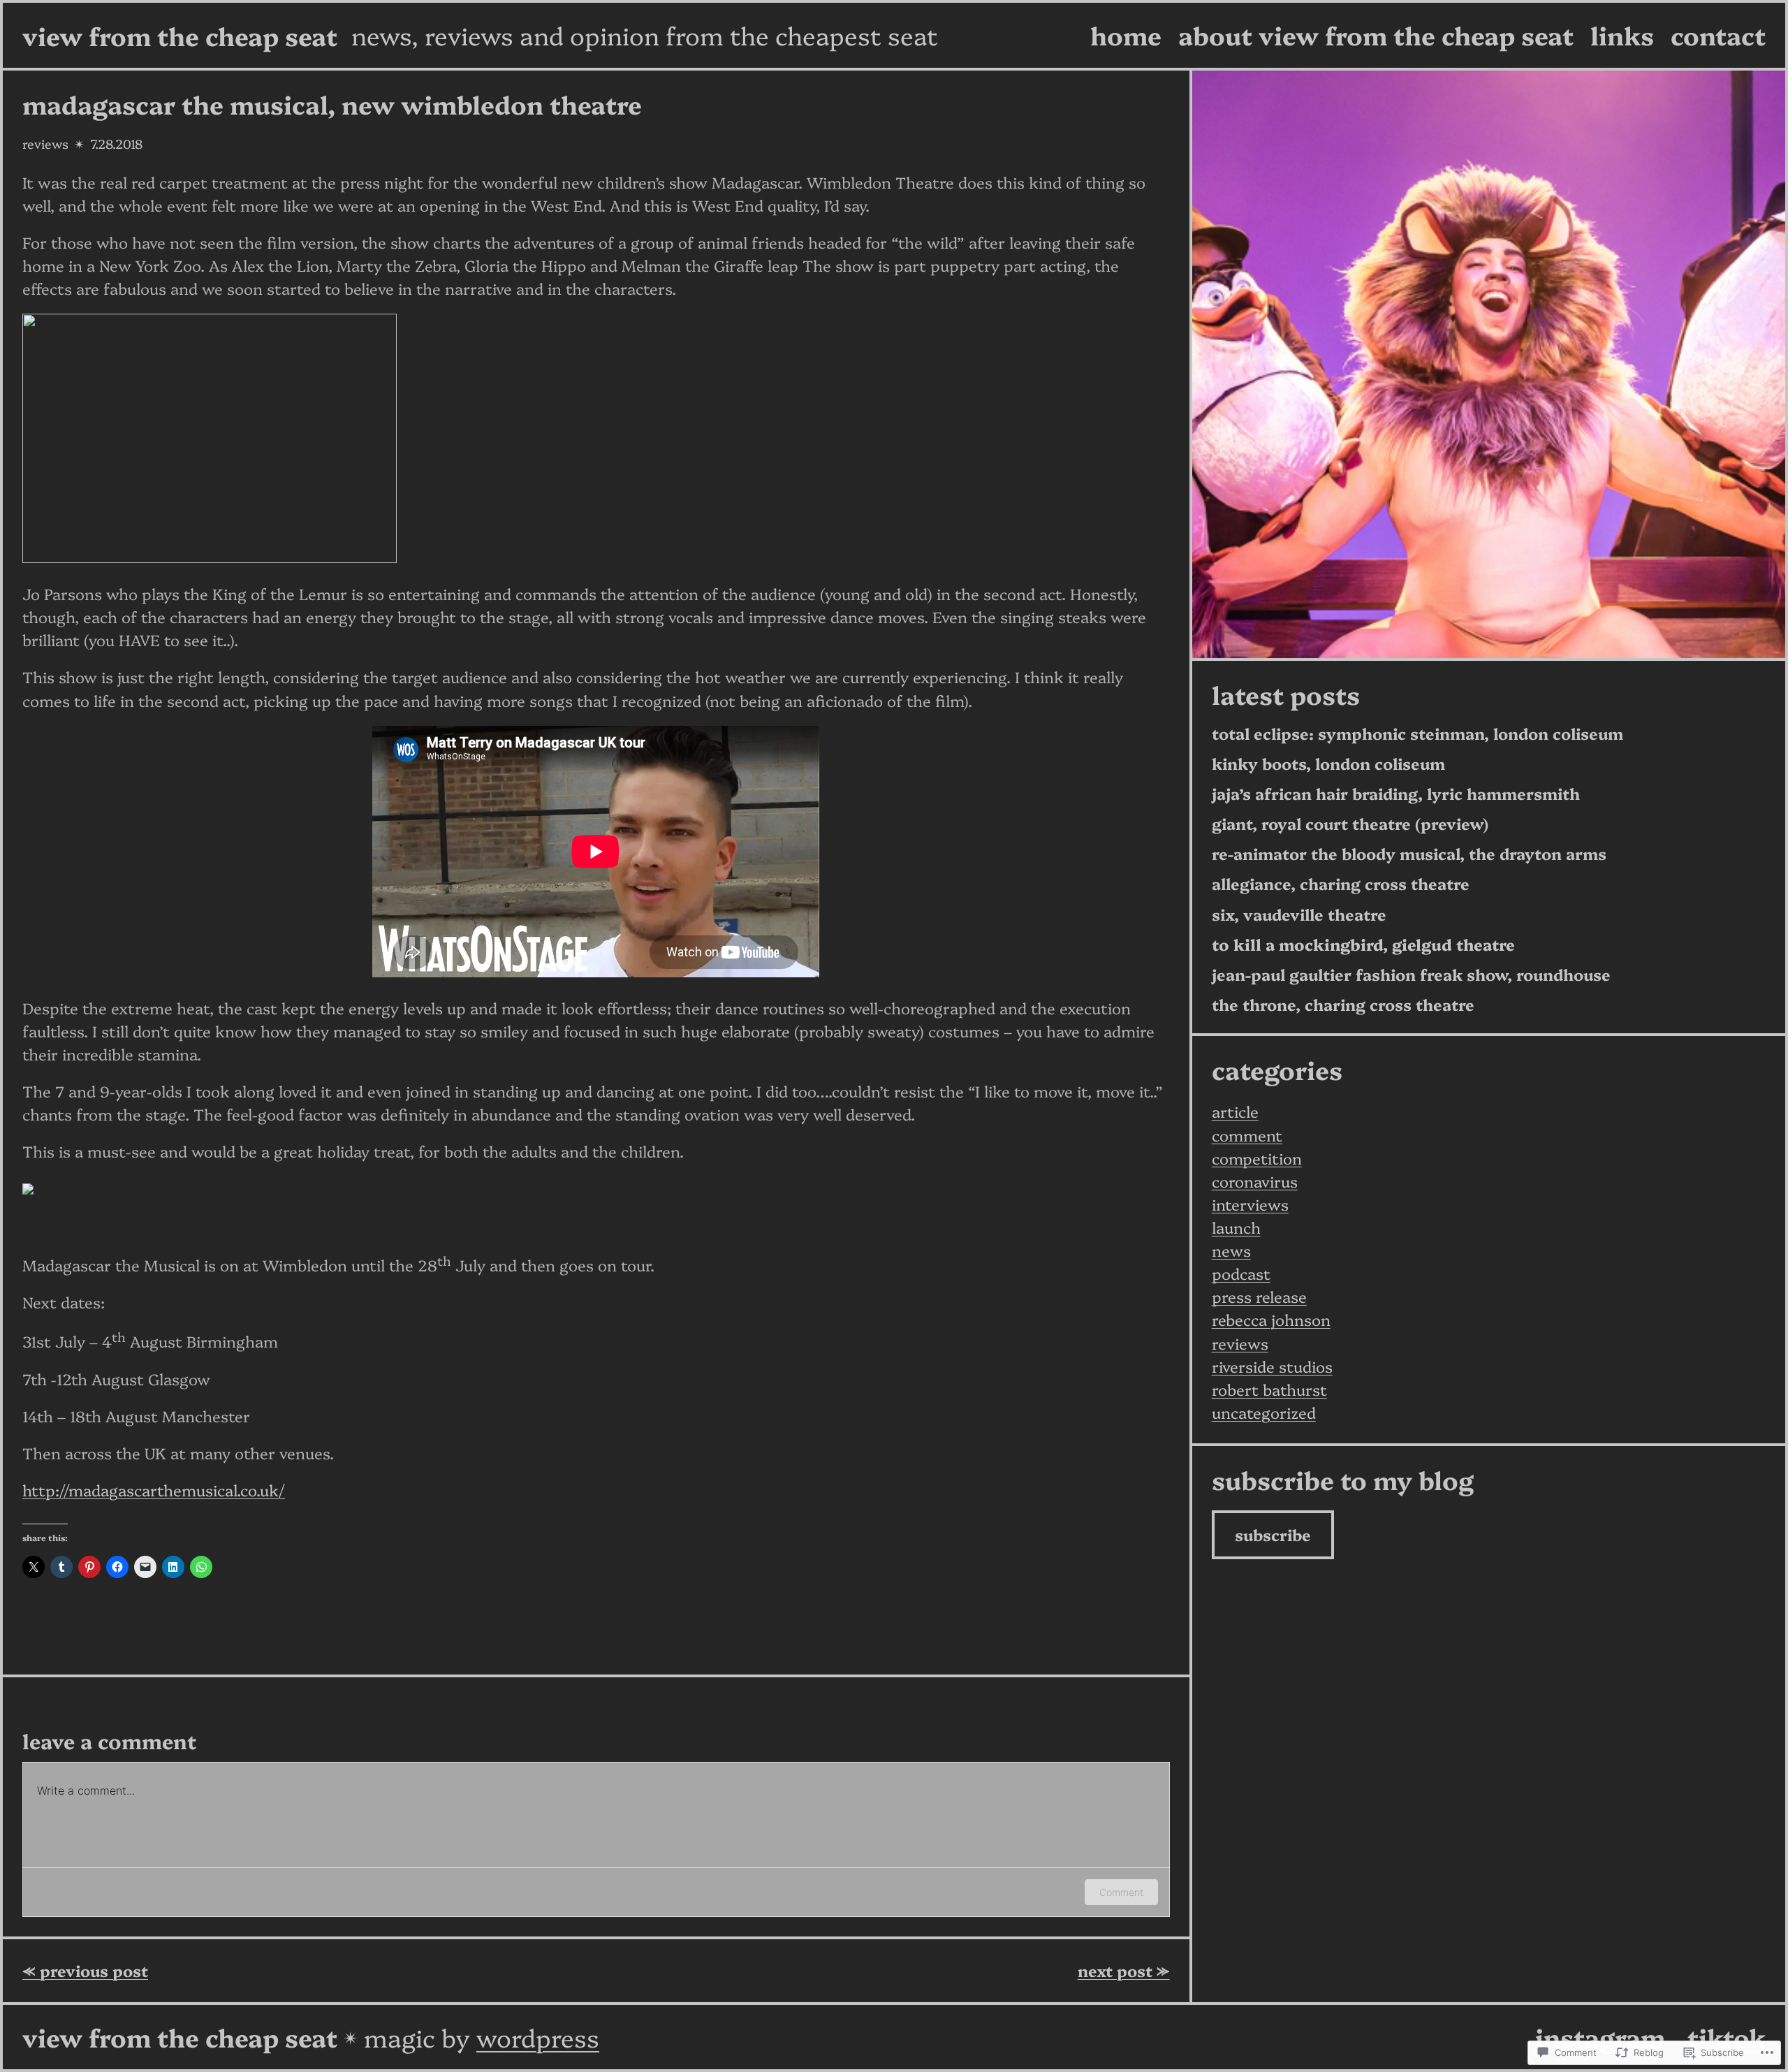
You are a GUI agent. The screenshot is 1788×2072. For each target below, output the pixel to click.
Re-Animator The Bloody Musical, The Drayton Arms (1409, 854)
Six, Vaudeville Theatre (1299, 915)
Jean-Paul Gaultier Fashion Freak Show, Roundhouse (1411, 975)
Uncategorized (1264, 1412)
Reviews (45, 144)
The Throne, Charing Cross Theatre (1343, 1005)
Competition (1257, 1158)
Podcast (1241, 1273)
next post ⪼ (1124, 1970)
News (1231, 1250)
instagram (1600, 2037)
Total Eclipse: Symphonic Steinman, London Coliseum (1417, 734)
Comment (1121, 1892)
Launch (1236, 1227)
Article (1235, 1111)
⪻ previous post (85, 1970)
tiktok (1727, 2037)
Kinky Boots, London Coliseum (1328, 764)
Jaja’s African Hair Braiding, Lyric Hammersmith (1396, 794)
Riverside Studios (1272, 1366)
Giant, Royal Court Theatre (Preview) (1350, 824)
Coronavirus (1255, 1181)
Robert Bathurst (1269, 1389)
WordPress (538, 2037)
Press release (1259, 1296)
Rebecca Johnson (1271, 1319)
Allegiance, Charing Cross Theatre (1341, 884)
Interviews (1250, 1204)
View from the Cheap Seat (180, 35)
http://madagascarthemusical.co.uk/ (154, 1490)
